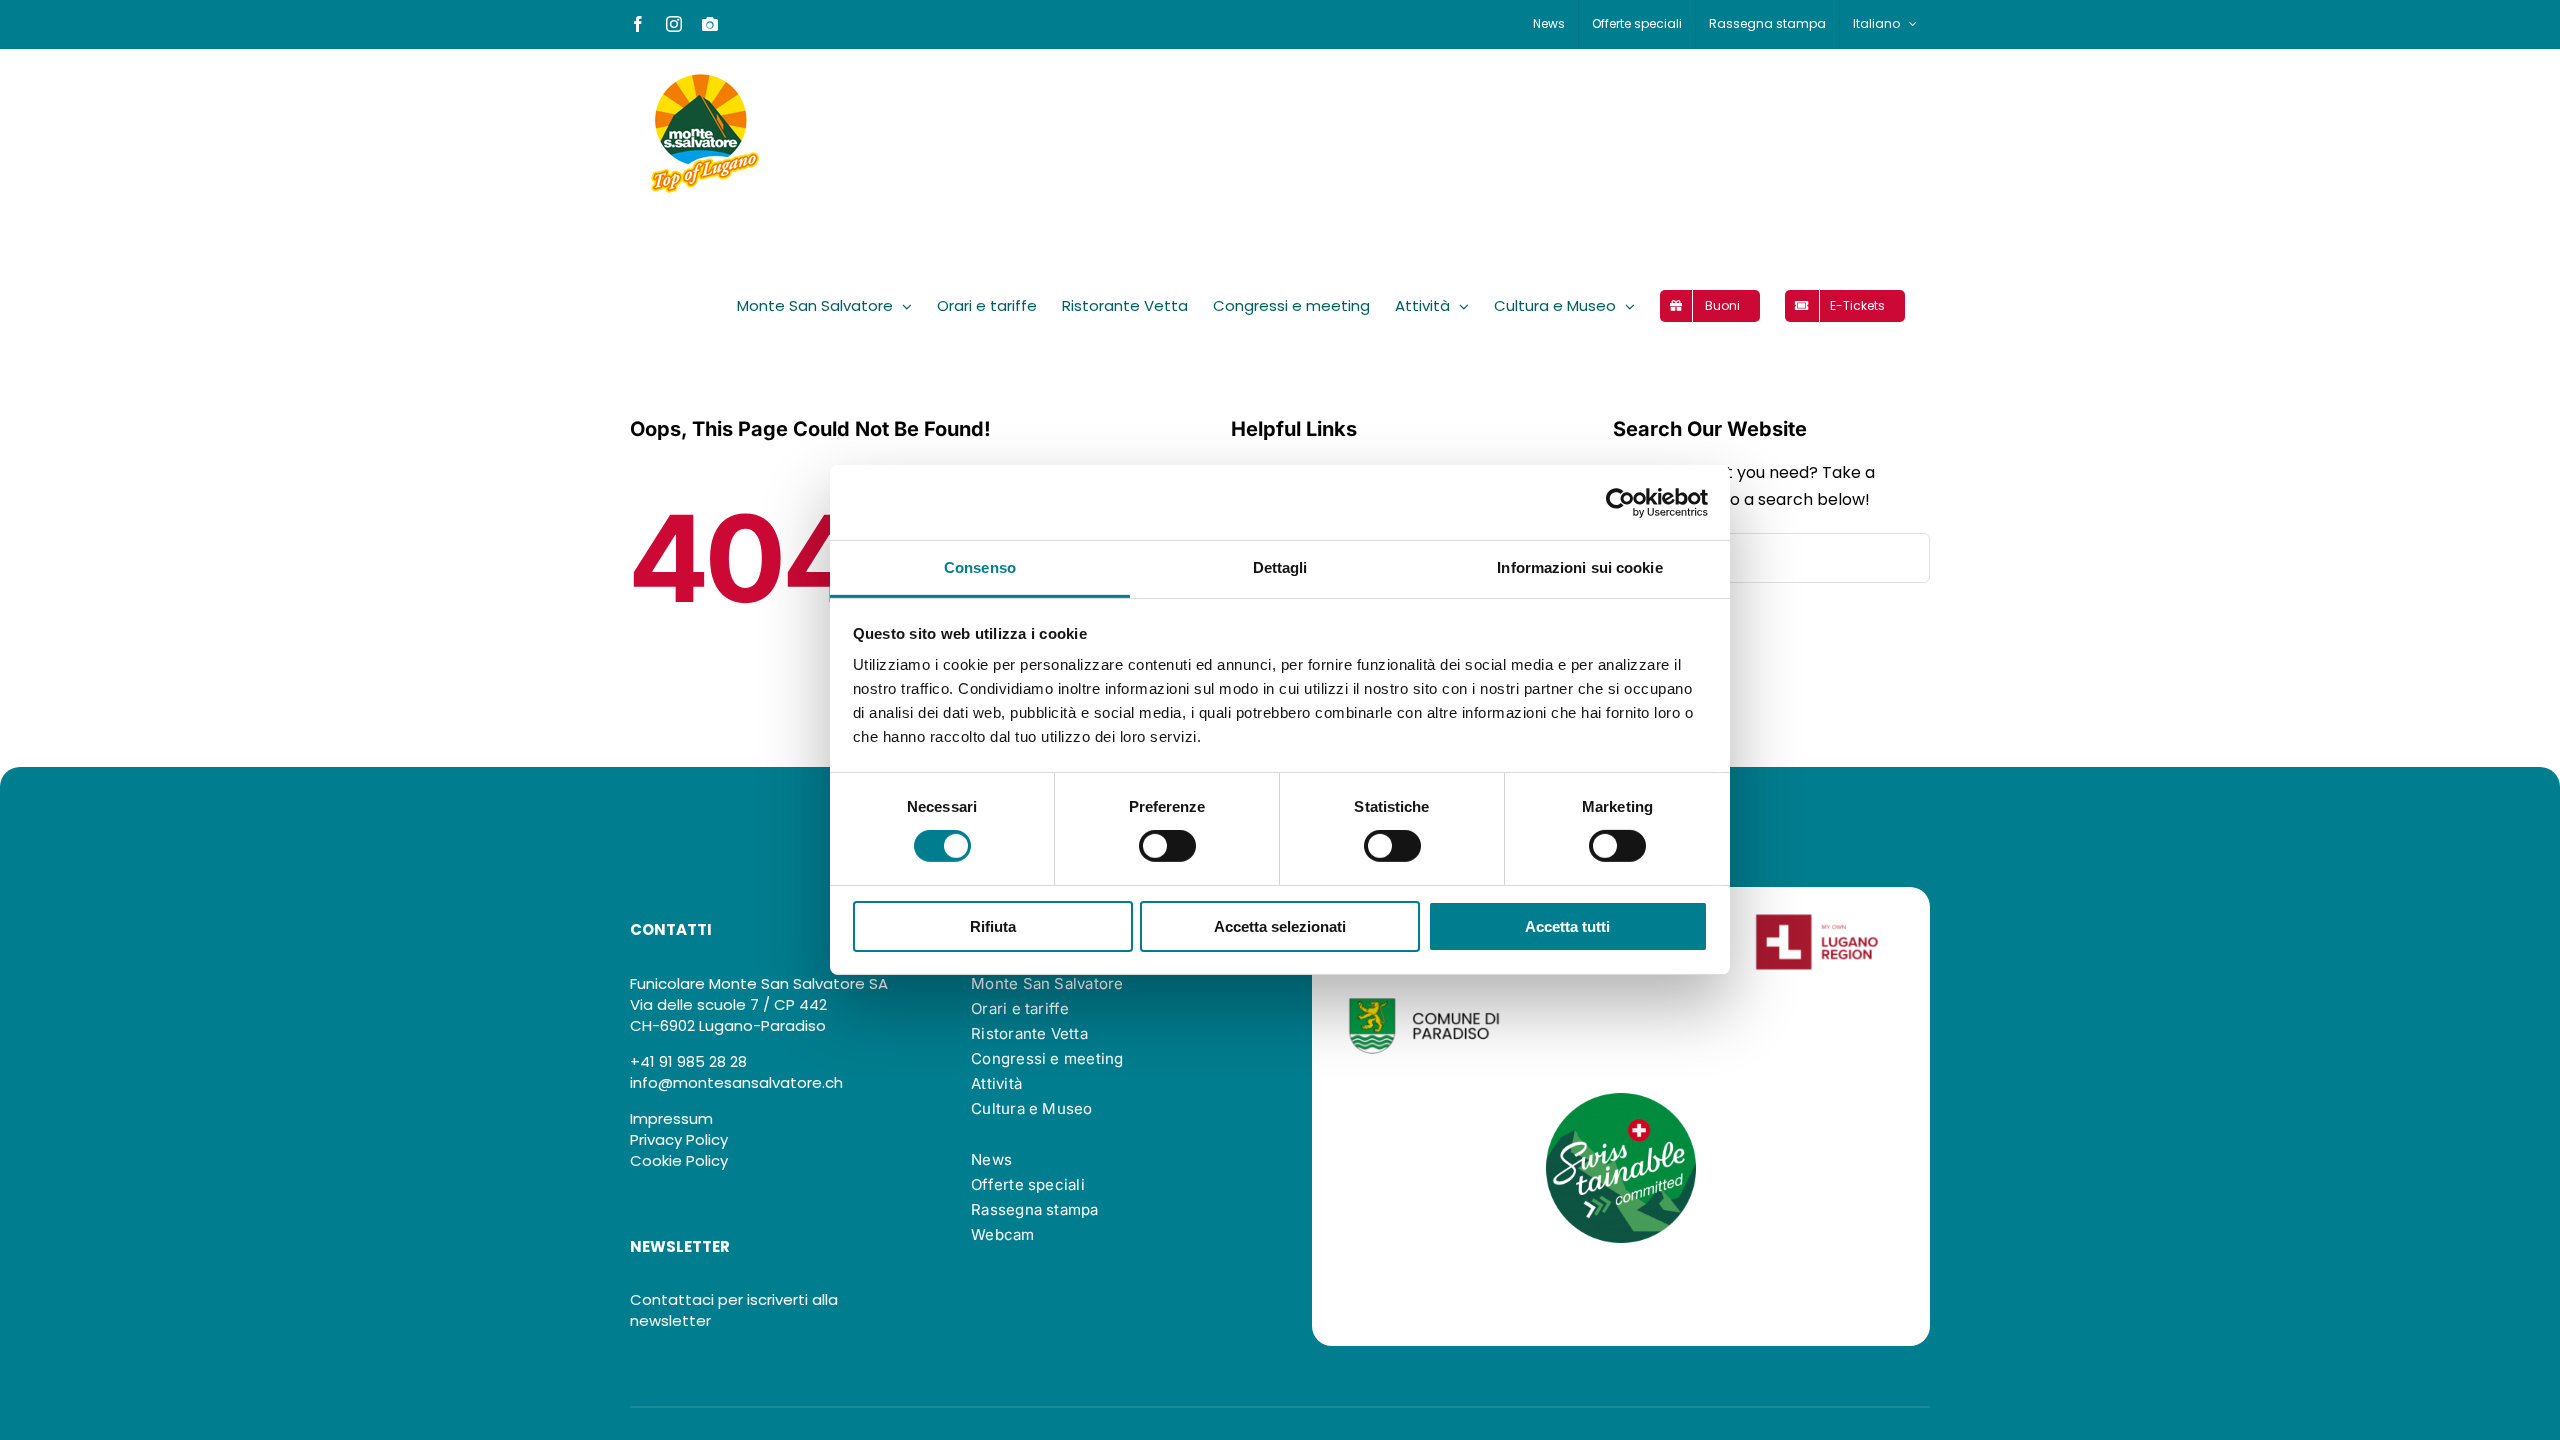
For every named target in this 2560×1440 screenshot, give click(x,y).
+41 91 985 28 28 (688, 1061)
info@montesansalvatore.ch (736, 1082)
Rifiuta (993, 926)
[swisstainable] (1621, 1100)
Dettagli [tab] (1280, 567)
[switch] (1167, 846)
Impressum (671, 1118)
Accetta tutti (1567, 926)
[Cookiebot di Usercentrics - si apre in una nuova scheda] (1620, 502)
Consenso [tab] (980, 567)
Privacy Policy (679, 1139)
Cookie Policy (679, 1160)
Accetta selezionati (1280, 926)
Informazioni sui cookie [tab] (1579, 567)
